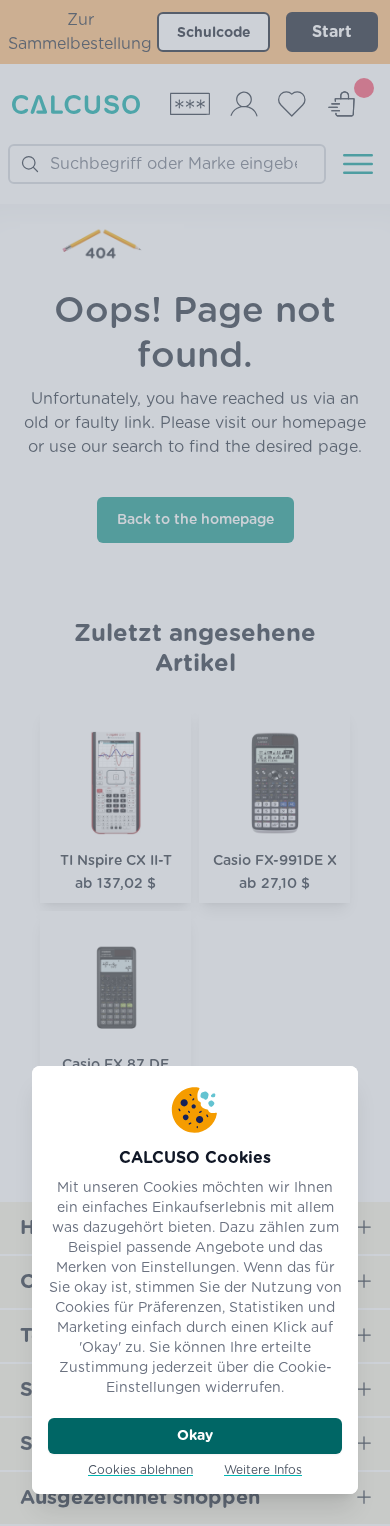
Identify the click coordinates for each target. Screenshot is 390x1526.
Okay (195, 1436)
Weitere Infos (263, 1470)
